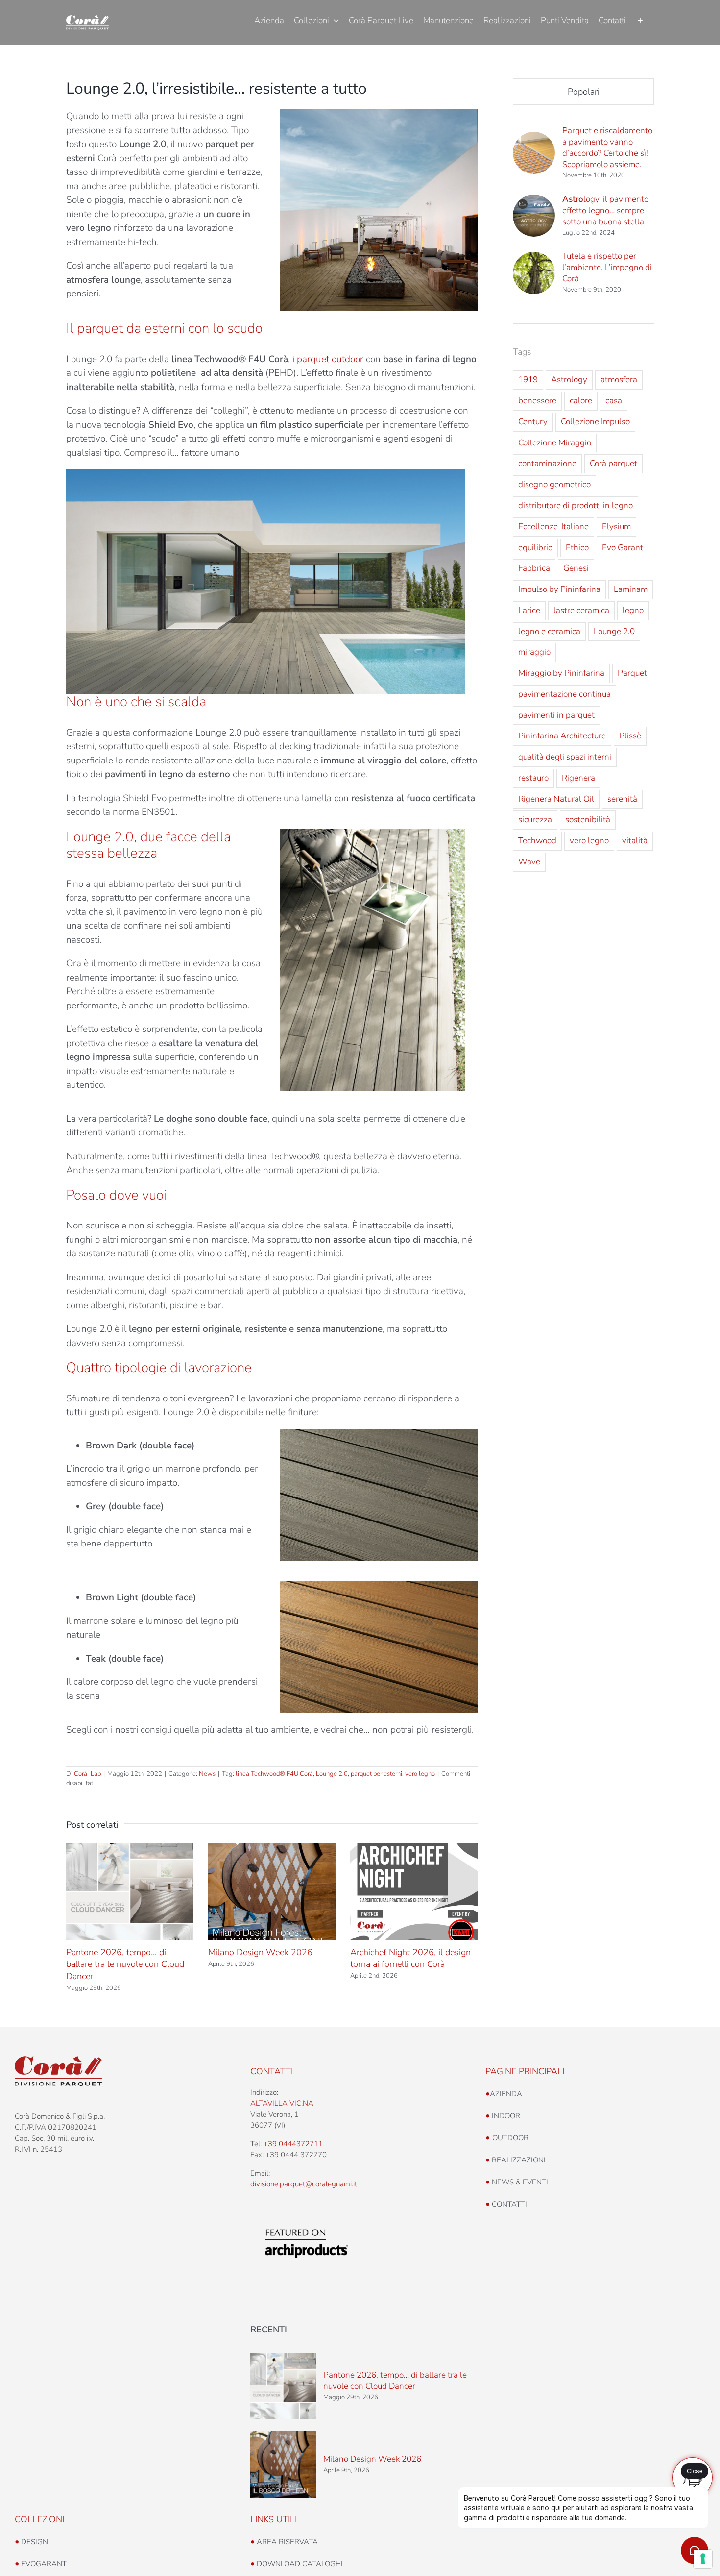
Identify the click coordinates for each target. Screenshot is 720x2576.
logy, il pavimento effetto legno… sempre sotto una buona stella (605, 210)
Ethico (577, 548)
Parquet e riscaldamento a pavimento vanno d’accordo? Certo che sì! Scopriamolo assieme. (607, 147)
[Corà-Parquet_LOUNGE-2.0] (379, 114)
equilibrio (535, 548)
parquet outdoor (330, 359)
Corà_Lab (87, 1774)
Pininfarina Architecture (562, 736)
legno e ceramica (549, 631)
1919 (528, 380)
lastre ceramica (581, 610)
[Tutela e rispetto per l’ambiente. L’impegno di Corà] (534, 259)
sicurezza (535, 820)
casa (614, 401)
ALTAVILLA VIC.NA (282, 2103)
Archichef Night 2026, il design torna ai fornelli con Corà (410, 1958)
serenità (622, 799)
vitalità (635, 841)
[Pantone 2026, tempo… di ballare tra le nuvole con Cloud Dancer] (283, 2386)
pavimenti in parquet (556, 715)
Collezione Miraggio (555, 443)
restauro (533, 778)
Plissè (630, 736)
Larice (529, 610)
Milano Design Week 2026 (260, 1952)
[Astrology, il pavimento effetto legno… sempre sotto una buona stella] (534, 201)
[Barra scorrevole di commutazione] (640, 21)
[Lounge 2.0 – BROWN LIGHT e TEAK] (379, 1586)
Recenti (269, 2330)
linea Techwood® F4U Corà (274, 1774)
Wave (529, 862)
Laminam (631, 589)
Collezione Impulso (595, 422)
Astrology (569, 380)
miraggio (534, 652)
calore (581, 401)
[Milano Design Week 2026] (283, 2465)
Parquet (632, 673)
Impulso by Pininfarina (559, 589)
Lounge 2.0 (332, 1774)
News (207, 1774)
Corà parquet (613, 463)
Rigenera (578, 778)
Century (533, 422)
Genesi (576, 568)
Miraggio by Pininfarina (561, 673)
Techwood (537, 841)
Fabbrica (534, 568)
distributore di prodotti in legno (576, 505)
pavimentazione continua (564, 694)
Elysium (616, 527)
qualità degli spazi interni (565, 757)
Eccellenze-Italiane (553, 527)
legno (633, 610)
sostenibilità (588, 820)
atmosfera (619, 380)
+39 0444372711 (293, 2144)
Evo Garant (623, 548)
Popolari (584, 92)
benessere (537, 401)
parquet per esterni (376, 1774)
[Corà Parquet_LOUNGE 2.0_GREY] (373, 834)
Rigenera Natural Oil (556, 799)
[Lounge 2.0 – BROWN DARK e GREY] (379, 1434)
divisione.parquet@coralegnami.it (304, 2184)
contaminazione (547, 463)
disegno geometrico (554, 484)
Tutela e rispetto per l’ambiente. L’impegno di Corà (607, 267)
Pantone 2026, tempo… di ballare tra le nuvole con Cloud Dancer (125, 1964)
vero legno (420, 1774)
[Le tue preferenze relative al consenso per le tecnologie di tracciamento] (703, 2559)
